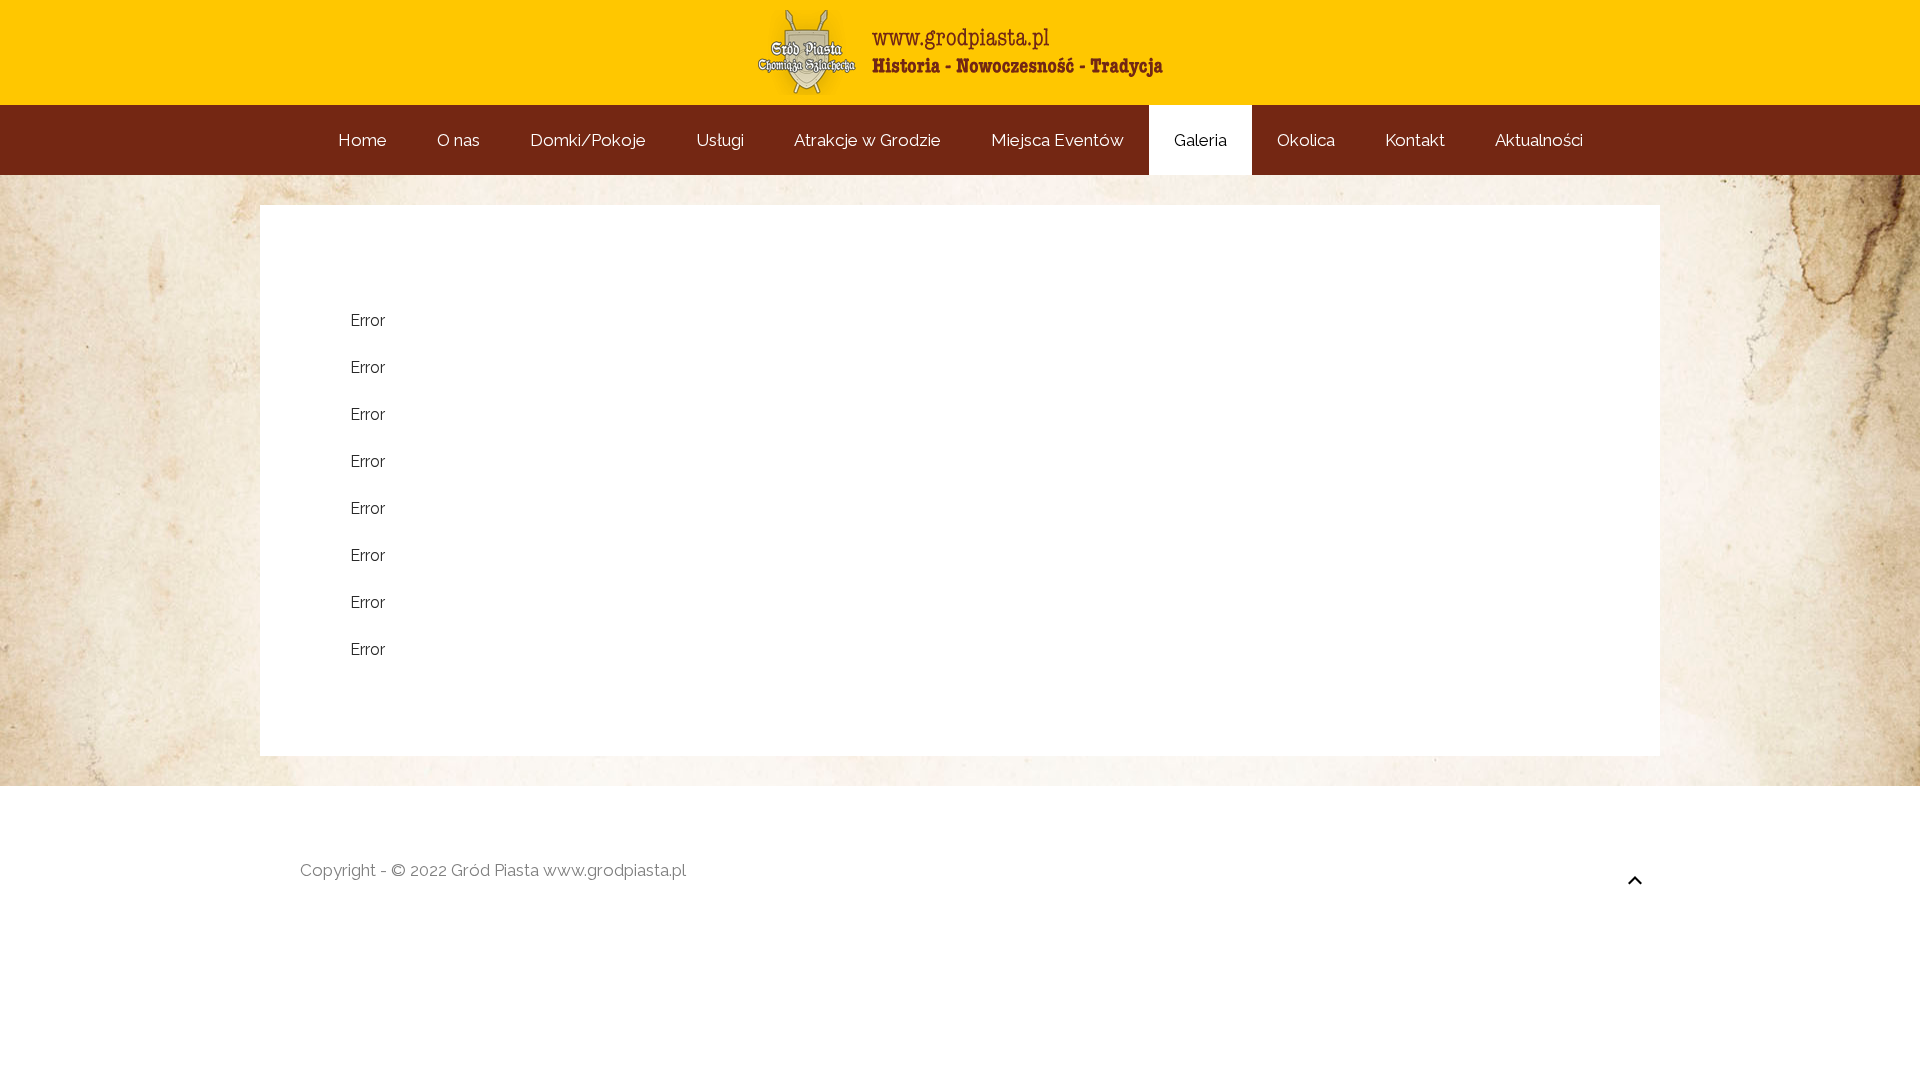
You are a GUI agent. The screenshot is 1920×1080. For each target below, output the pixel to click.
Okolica (1306, 140)
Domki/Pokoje (588, 140)
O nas (458, 140)
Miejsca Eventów (1057, 140)
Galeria (1200, 140)
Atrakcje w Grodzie (867, 140)
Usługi (720, 140)
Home (362, 140)
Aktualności (1539, 140)
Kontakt (1415, 140)
